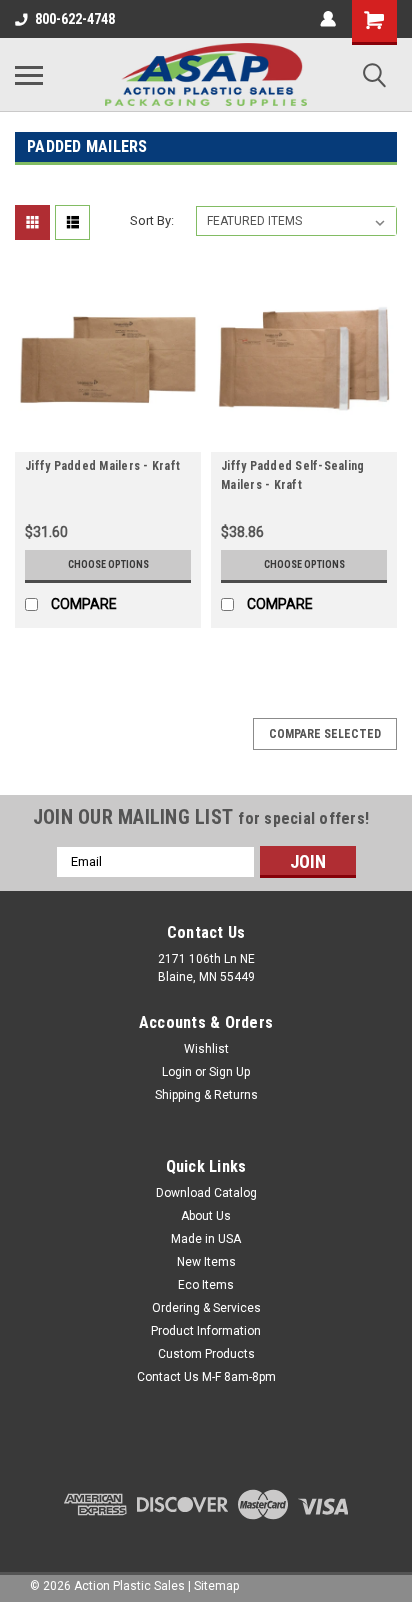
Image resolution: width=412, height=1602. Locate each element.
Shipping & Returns (206, 1095)
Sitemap (216, 1586)
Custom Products (206, 1354)
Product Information (206, 1331)
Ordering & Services (206, 1308)
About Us (206, 1216)
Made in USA (206, 1239)
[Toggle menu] (29, 75)
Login (177, 1072)
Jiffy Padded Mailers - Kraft (102, 466)
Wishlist (206, 1049)
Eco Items (206, 1285)
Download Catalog (206, 1193)
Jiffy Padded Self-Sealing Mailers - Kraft (292, 475)
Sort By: (152, 220)
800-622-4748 (75, 19)
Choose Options (108, 564)
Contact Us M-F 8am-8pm (206, 1377)
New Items (206, 1262)
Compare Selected (325, 734)
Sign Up (229, 1072)
